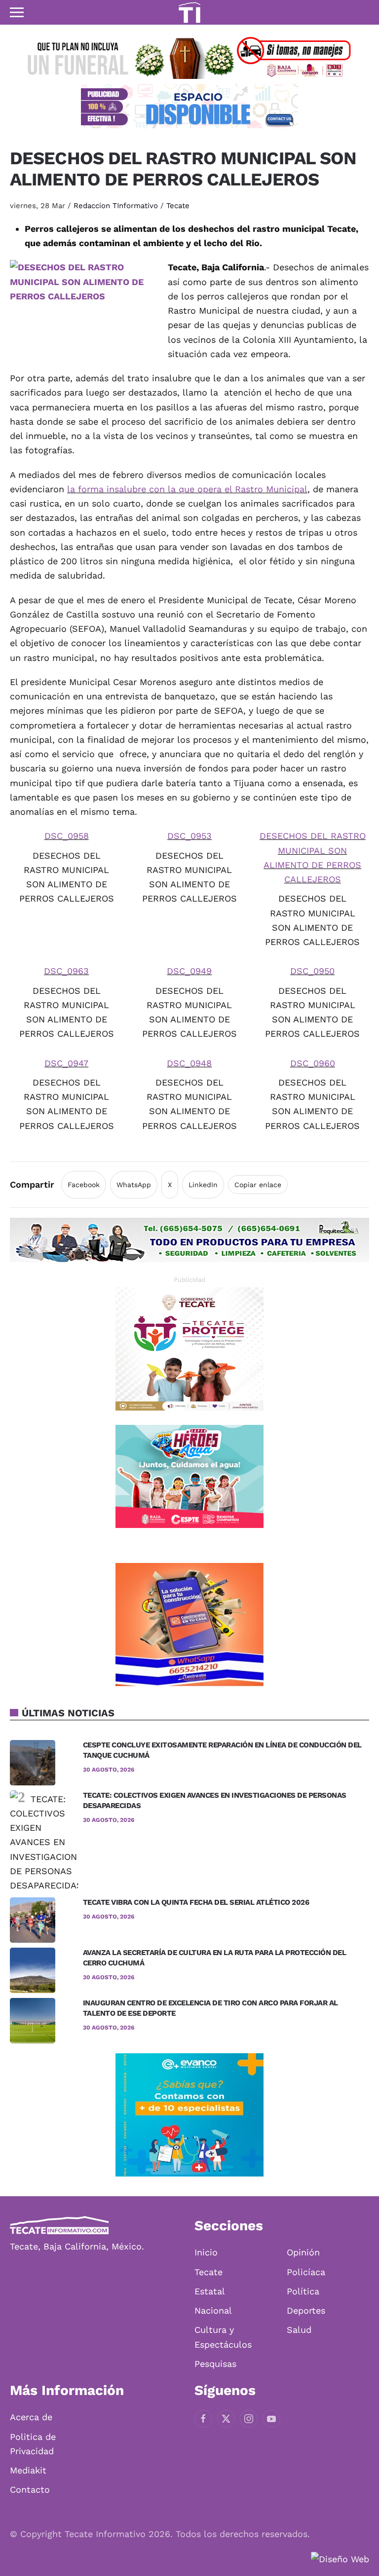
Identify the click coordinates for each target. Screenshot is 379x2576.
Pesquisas (215, 2364)
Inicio (206, 2252)
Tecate (178, 206)
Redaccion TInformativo (116, 206)
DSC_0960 (313, 1063)
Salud (299, 2330)
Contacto (30, 2489)
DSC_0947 (66, 1063)
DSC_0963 (66, 971)
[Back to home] (189, 12)
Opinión (303, 2252)
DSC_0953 (189, 836)
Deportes (306, 2310)
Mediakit (28, 2470)
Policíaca (306, 2272)
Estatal (210, 2291)
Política (303, 2291)
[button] (17, 12)
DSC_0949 (189, 971)
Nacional (213, 2310)
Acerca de (31, 2417)
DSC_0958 (67, 836)
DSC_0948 (189, 1063)
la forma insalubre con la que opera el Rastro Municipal (187, 489)
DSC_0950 (312, 971)
